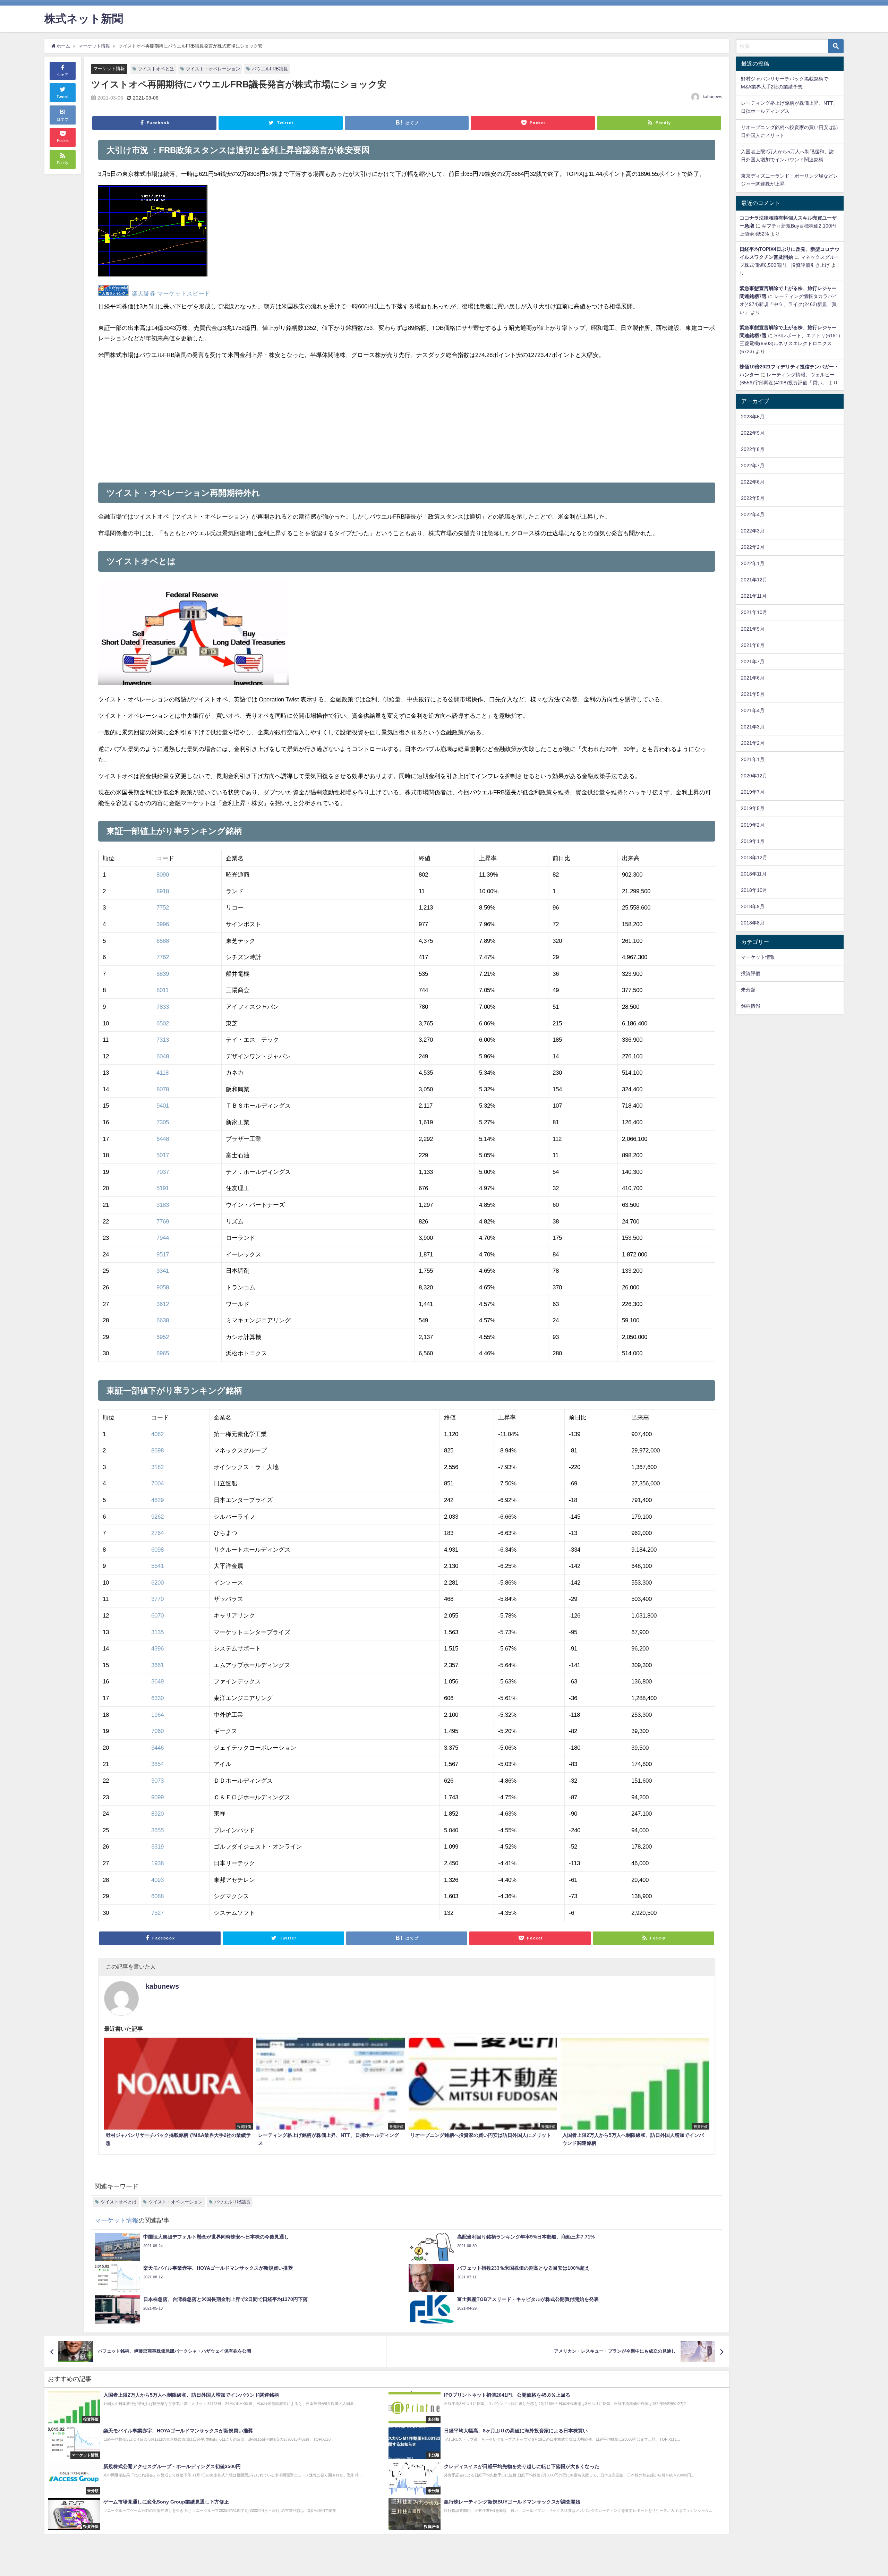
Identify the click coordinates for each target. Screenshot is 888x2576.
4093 (157, 1880)
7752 (163, 907)
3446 (157, 1747)
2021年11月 (754, 596)
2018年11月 (754, 874)
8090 (163, 874)
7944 (163, 1238)
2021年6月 (753, 678)
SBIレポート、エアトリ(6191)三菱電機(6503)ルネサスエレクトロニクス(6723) (790, 343)
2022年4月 (753, 514)
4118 (163, 1072)
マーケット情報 (109, 69)
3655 (157, 1830)
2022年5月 (753, 498)
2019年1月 (753, 841)
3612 (163, 1304)
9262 (157, 1516)
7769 (163, 1221)
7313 (163, 1039)
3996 (163, 924)
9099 (157, 1797)
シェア (63, 75)
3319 (157, 1846)
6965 (163, 1353)
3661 (157, 1665)
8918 (163, 891)
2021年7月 (753, 662)
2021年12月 (754, 580)
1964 (157, 1715)
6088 (157, 1896)
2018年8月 (753, 923)
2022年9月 (753, 433)
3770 (157, 1599)
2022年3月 (753, 531)
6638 (163, 1320)
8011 (163, 990)
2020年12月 (754, 776)
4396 (157, 1648)
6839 (163, 974)
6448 (163, 1139)
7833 (163, 1006)
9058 (163, 1287)
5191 (163, 1188)
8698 (157, 1450)
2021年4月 (753, 710)
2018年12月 (754, 858)
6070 (157, 1615)
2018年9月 (753, 906)
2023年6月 (753, 417)
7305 (163, 1122)
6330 (157, 1698)
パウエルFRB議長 (270, 69)
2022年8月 (753, 449)
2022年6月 (753, 482)
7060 (157, 1731)
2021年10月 (754, 612)
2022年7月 (753, 466)
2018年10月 (754, 890)
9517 (163, 1254)
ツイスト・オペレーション (213, 69)
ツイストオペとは (156, 69)
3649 (157, 1681)
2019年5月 (753, 808)
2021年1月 (753, 759)
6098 (157, 1549)
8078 (163, 1089)
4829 (157, 1500)
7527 (157, 1913)
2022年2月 (753, 547)
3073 (157, 1780)
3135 (157, 1632)
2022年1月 (753, 563)
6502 (163, 1023)
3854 (157, 1764)
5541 (157, 1566)
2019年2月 (753, 825)
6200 (157, 1582)
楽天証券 (144, 294)
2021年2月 (753, 743)
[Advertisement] (253, 418)
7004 (157, 1483)
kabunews (712, 97)
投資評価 (751, 973)
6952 (163, 1337)
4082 (157, 1434)
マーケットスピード (184, 294)
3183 (163, 1205)
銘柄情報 (751, 1006)
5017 (163, 1155)
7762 (163, 957)
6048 (163, 1056)
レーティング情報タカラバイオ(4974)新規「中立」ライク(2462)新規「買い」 (788, 304)
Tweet (63, 97)
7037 (163, 1172)
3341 (163, 1270)
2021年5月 (753, 694)
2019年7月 (753, 792)
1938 (157, 1863)
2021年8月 (753, 645)
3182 (157, 1467)
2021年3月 (753, 727)
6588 (163, 941)
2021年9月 (753, 629)
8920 (157, 1813)
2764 (157, 1533)
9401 (163, 1105)
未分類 (748, 990)
